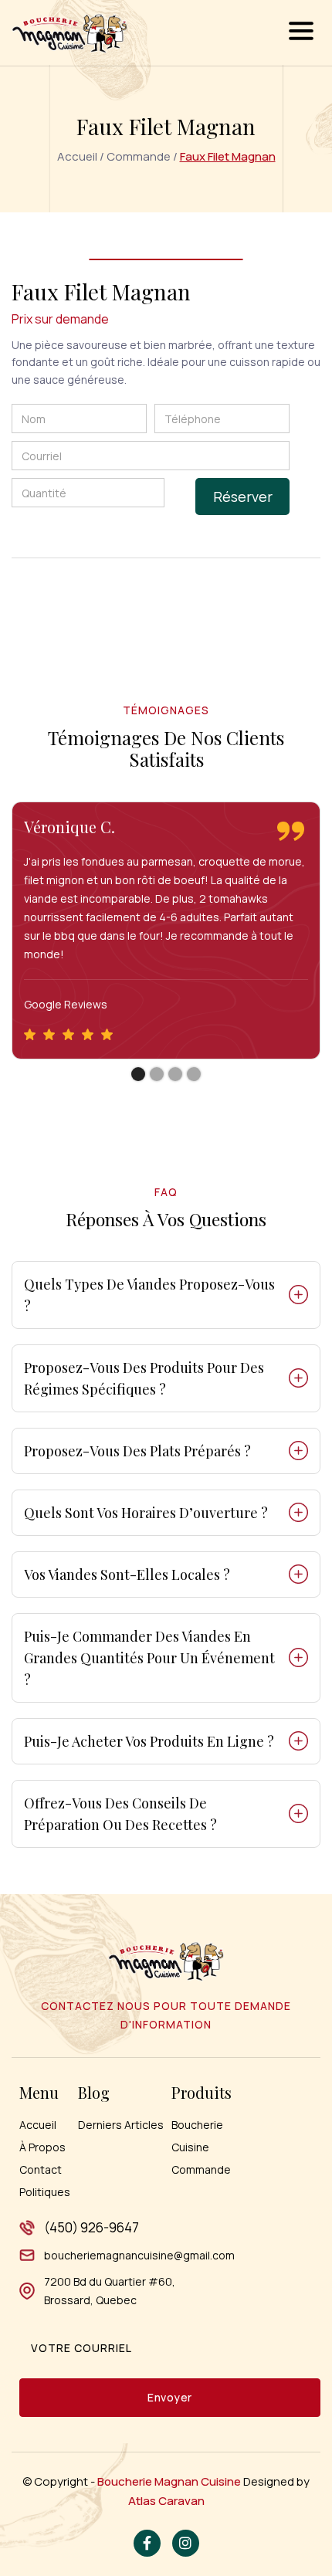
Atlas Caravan (166, 2501)
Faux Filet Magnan (228, 156)
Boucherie (197, 2125)
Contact (41, 2169)
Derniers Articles (121, 2125)
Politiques (45, 2192)
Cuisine (190, 2147)
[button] (301, 33)
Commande (139, 156)
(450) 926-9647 (91, 2227)
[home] (69, 33)
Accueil (77, 156)
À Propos (42, 2147)
